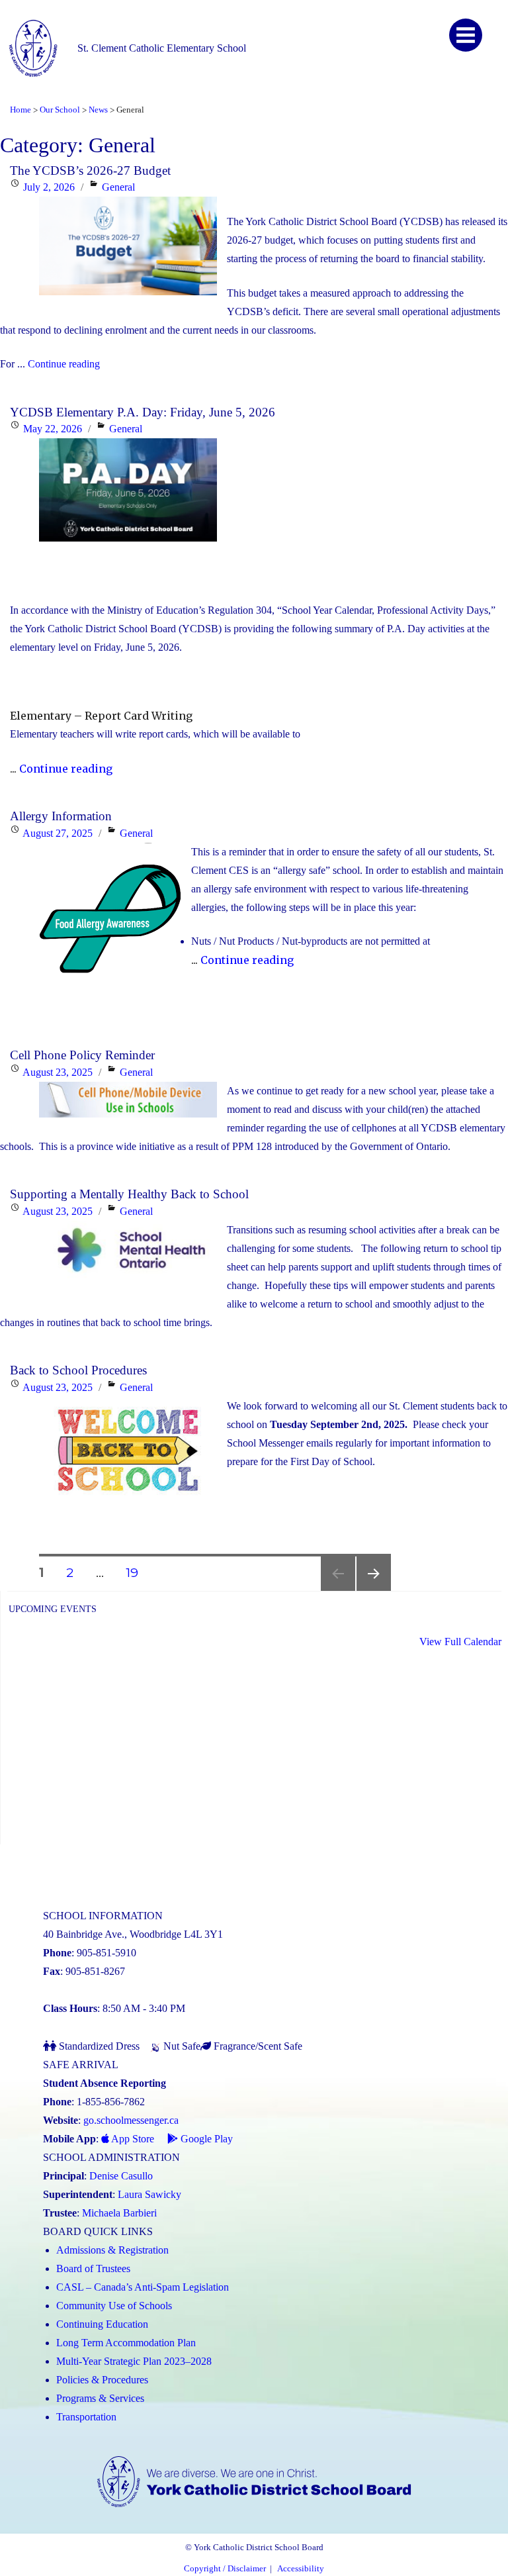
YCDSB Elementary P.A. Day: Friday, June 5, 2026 (143, 412)
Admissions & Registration (112, 2250)
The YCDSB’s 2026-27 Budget (90, 170)
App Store (132, 2139)
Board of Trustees (93, 2268)
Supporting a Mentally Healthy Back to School (129, 1194)
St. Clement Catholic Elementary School (162, 48)
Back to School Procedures (78, 1370)
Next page (374, 1591)
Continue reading (64, 364)
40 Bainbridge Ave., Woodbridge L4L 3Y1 (133, 1934)
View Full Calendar (460, 1642)
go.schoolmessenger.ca (131, 2120)
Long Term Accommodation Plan (126, 2343)
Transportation (86, 2417)
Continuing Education (102, 2324)
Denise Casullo (121, 2176)
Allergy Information (61, 816)
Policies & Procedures (102, 2380)
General (118, 187)
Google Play (205, 2139)
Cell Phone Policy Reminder (82, 1055)
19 (137, 1572)
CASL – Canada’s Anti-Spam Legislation (143, 2287)
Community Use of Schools (114, 2306)
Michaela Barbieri (119, 2213)
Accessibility (301, 2569)
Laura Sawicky (149, 2194)
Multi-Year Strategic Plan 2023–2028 (134, 2361)
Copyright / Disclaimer (225, 2569)
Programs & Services (100, 2398)
